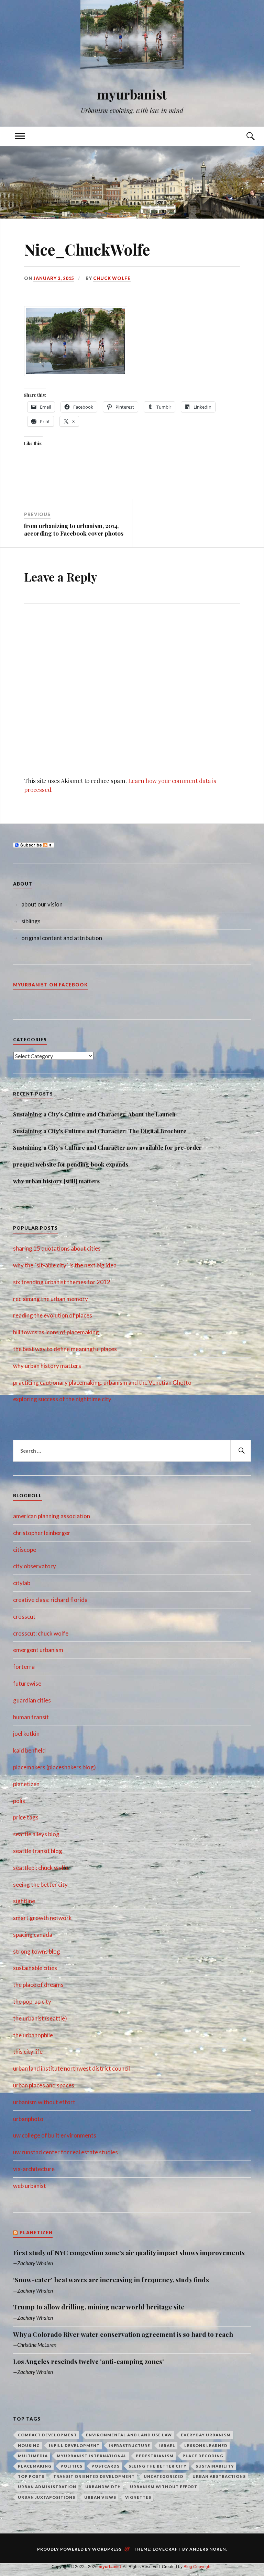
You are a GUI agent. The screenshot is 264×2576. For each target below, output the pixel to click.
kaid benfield (29, 1750)
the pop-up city (32, 2001)
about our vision (42, 904)
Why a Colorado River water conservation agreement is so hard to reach (123, 2334)
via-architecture (34, 2169)
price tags (26, 1817)
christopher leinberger (42, 1533)
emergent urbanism (38, 1650)
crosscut (24, 1617)
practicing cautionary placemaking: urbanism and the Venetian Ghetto (102, 1383)
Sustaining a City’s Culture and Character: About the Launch (94, 1114)
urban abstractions (219, 2476)
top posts (31, 2476)
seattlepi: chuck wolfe (41, 1868)
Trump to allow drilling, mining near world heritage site (99, 2307)
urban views (100, 2497)
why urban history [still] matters (56, 1181)
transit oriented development (94, 2476)
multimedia (33, 2456)
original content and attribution (62, 938)
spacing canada (33, 1935)
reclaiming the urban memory (51, 1299)
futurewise (27, 1683)
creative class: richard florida (50, 1600)
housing (29, 2445)
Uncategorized (164, 2476)
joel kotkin (26, 1734)
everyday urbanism (206, 2435)
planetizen (26, 1784)
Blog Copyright (197, 2567)
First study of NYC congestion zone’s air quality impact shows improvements (129, 2253)
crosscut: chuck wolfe (41, 1633)
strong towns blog (37, 1951)
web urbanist (30, 2186)
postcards (106, 2466)
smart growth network (42, 1918)
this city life (28, 2052)
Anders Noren (208, 2549)
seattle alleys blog (36, 1834)
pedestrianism (155, 2456)
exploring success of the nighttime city (62, 1399)
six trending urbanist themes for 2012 (62, 1282)
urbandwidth (103, 2487)
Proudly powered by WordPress (79, 2549)
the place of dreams (38, 1985)
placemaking (35, 2466)
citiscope (25, 1550)
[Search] (244, 136)
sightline (24, 1901)
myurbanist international (92, 2456)
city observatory (35, 1566)
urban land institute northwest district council (71, 2068)
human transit (31, 1717)
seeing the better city (40, 1884)
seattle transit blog (38, 1851)
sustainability (215, 2466)
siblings (31, 921)
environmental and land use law (129, 2435)
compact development (47, 2435)
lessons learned (206, 2445)
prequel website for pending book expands (71, 1164)
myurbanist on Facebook (51, 985)
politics (71, 2466)
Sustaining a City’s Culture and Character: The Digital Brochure (100, 1131)
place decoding (203, 2456)
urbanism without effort (44, 2102)
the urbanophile (33, 2035)
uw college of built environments (55, 2135)
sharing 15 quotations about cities (57, 1248)
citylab (22, 1583)
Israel (167, 2445)
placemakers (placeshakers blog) (54, 1767)
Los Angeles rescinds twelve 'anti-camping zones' (89, 2362)
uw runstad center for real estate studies (65, 2152)
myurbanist (132, 94)
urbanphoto (28, 2119)
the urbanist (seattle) (40, 2018)
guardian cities (32, 1700)
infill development (74, 2445)
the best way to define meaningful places (65, 1349)
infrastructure (129, 2445)
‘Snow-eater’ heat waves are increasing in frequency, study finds (111, 2280)
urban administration (47, 2487)
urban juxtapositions (47, 2497)
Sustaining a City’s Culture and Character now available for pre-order (107, 1147)
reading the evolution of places (53, 1315)
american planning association (52, 1516)
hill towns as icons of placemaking (56, 1332)
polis (19, 1801)
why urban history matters (47, 1366)
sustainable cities (35, 1968)
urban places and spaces (44, 2085)
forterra (24, 1667)
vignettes (138, 2497)
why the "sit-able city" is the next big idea (65, 1265)
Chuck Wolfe (112, 278)
